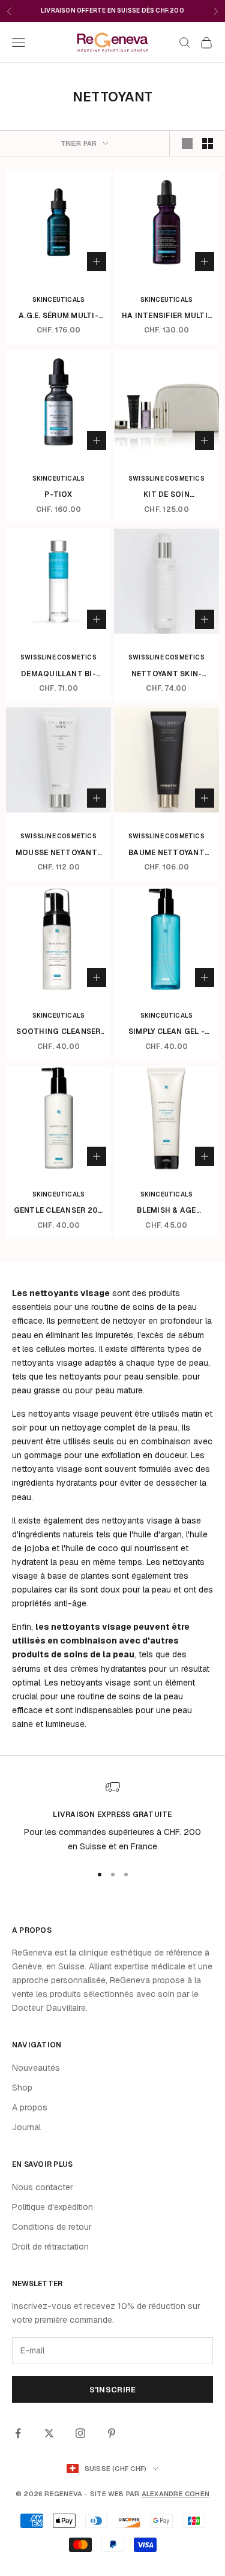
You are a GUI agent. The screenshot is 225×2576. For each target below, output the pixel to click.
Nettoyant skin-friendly (167, 674)
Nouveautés (36, 2068)
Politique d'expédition (52, 2207)
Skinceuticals (59, 300)
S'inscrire (113, 2390)
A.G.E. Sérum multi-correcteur (58, 316)
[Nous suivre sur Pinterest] (112, 2433)
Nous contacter (43, 2187)
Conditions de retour (52, 2227)
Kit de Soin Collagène (166, 495)
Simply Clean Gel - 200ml (166, 1032)
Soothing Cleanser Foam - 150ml (58, 1032)
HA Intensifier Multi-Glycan (166, 316)
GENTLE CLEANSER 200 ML (59, 1211)
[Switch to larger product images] (187, 143)
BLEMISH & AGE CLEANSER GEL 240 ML (167, 1211)
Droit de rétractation (50, 2247)
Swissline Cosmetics (166, 479)
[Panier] (206, 43)
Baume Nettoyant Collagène (166, 853)
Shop (22, 2088)
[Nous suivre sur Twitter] (49, 2433)
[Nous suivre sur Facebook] (18, 2433)
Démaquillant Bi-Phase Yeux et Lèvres (59, 674)
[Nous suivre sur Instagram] (80, 2433)
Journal (26, 2127)
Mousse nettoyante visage (58, 853)
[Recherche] (185, 43)
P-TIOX (58, 494)
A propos (30, 2107)
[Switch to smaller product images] (208, 143)
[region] (112, 1817)
